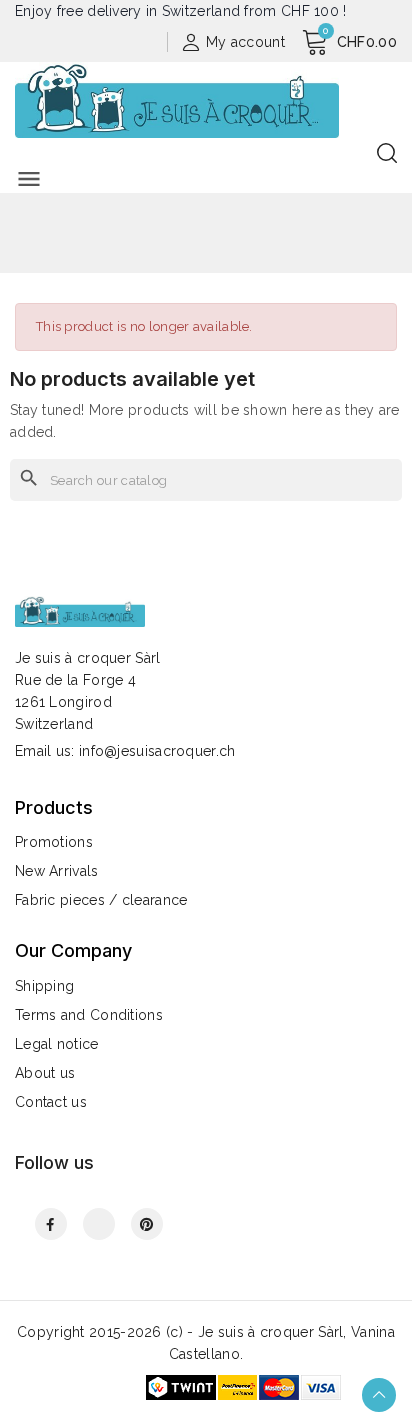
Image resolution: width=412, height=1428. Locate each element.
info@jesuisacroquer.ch (157, 751)
